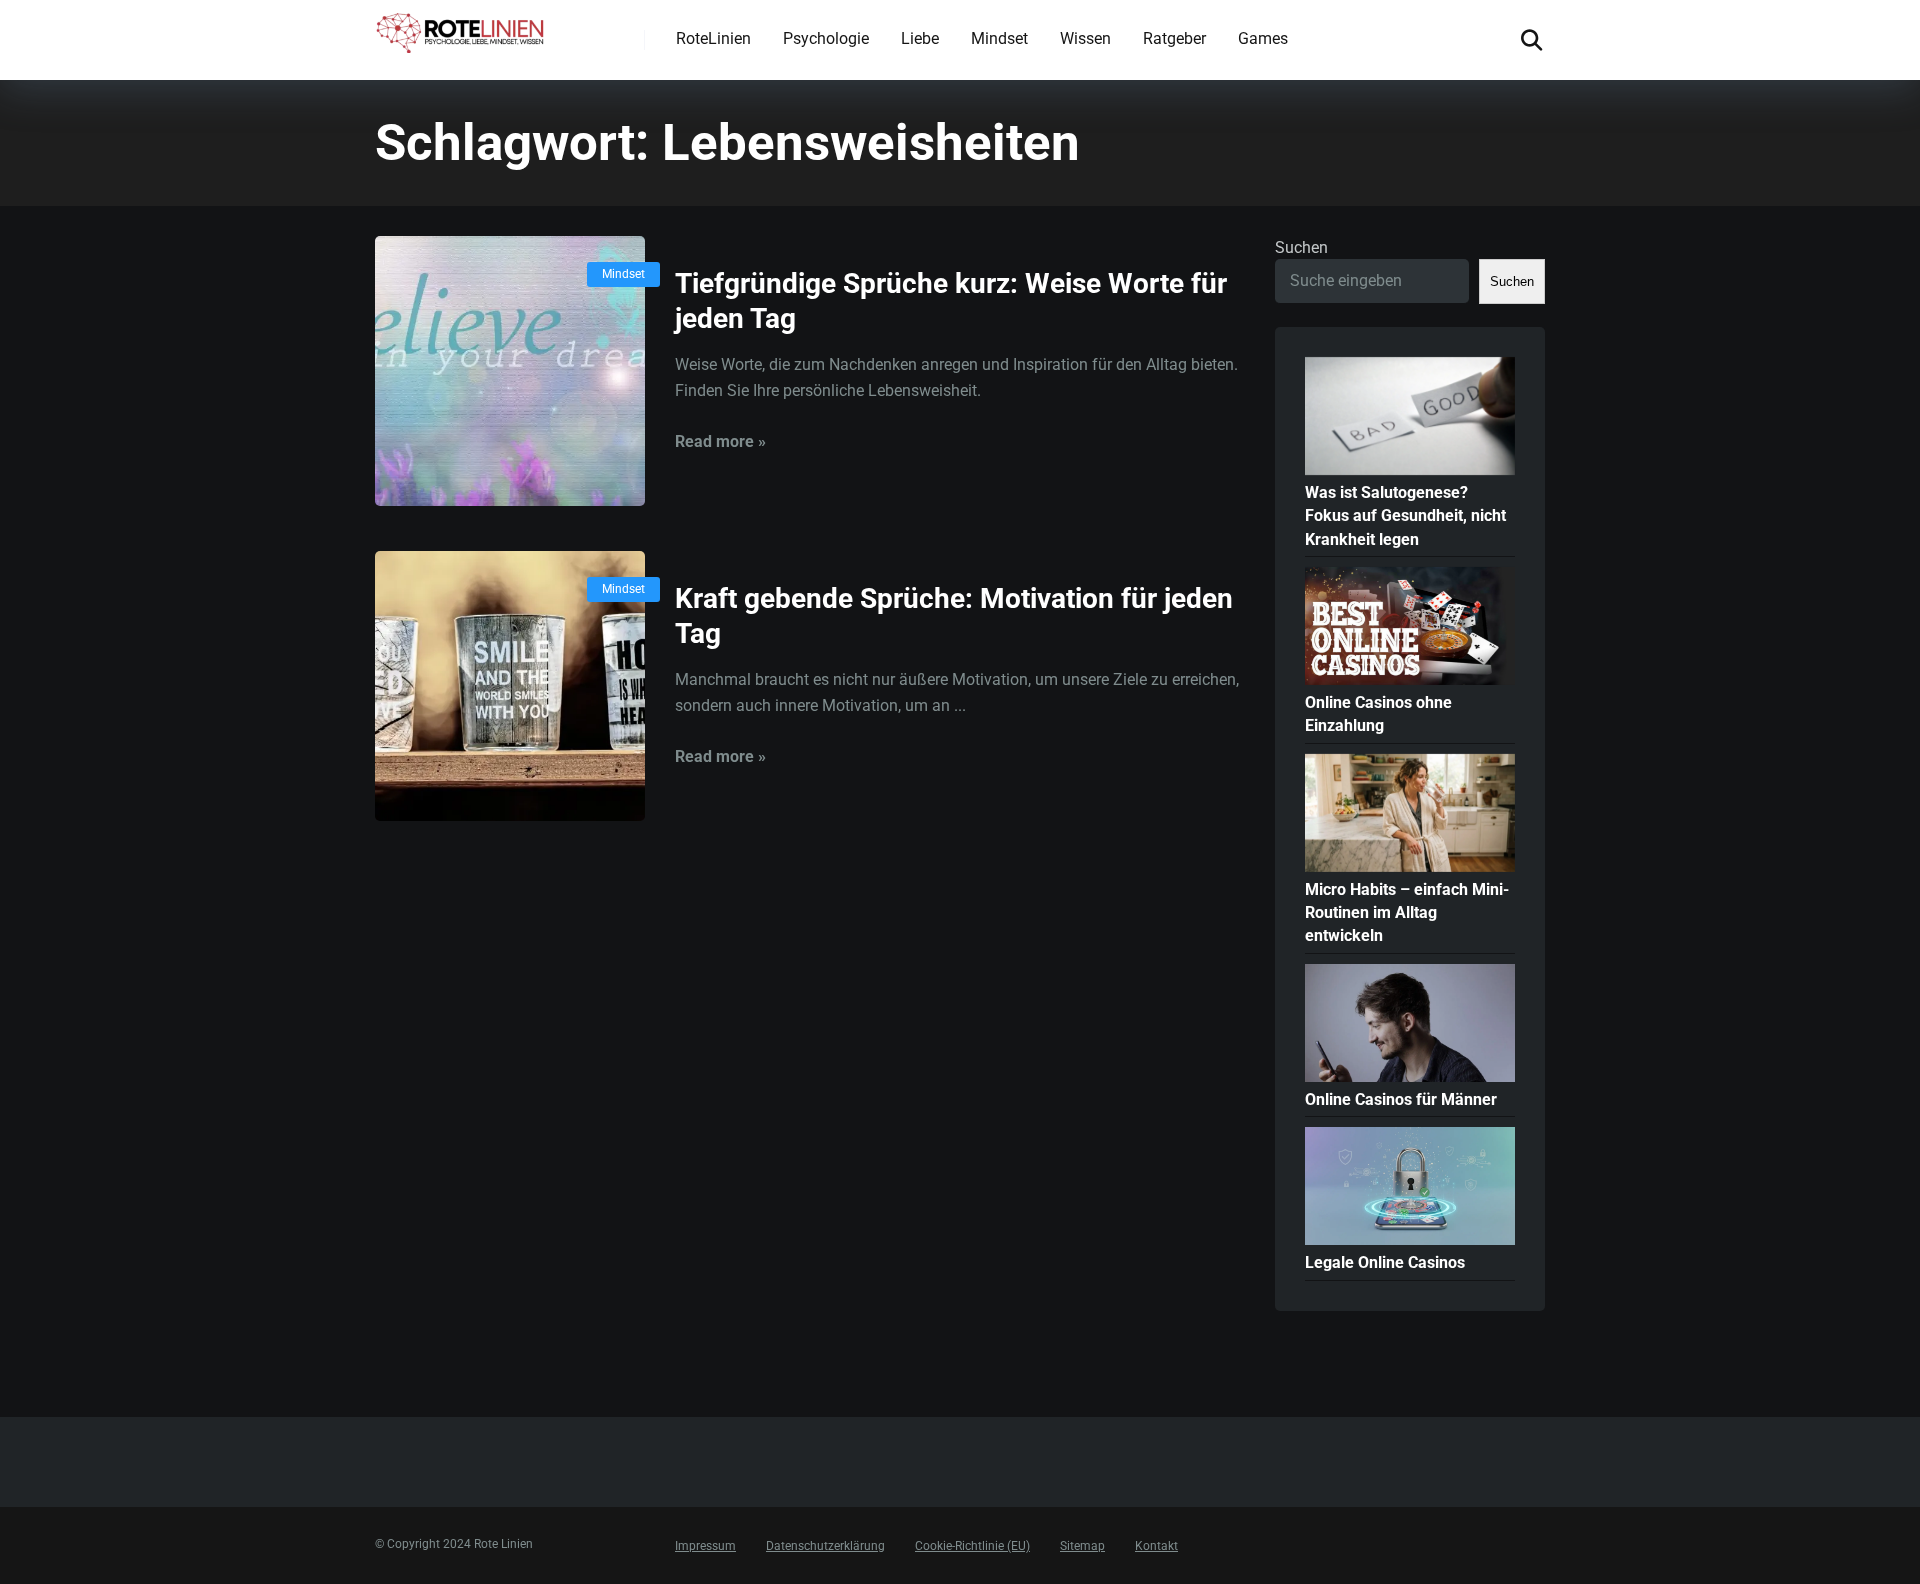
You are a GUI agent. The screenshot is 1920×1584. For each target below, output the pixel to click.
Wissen (1085, 38)
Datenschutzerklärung (825, 1546)
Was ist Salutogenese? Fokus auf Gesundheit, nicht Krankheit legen (1405, 515)
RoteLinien (713, 38)
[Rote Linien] (461, 29)
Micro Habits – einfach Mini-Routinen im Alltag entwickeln (1407, 912)
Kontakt (1156, 1546)
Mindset (999, 38)
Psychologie (826, 38)
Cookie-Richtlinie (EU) (972, 1546)
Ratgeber (1174, 38)
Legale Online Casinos (1385, 1262)
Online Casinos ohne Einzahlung (1378, 714)
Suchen (1301, 247)
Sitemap (1082, 1546)
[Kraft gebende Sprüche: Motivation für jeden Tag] (510, 686)
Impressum (705, 1546)
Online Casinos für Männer (1401, 1099)
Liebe (920, 38)
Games (1263, 38)
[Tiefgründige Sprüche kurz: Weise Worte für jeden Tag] (510, 371)
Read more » (720, 441)
